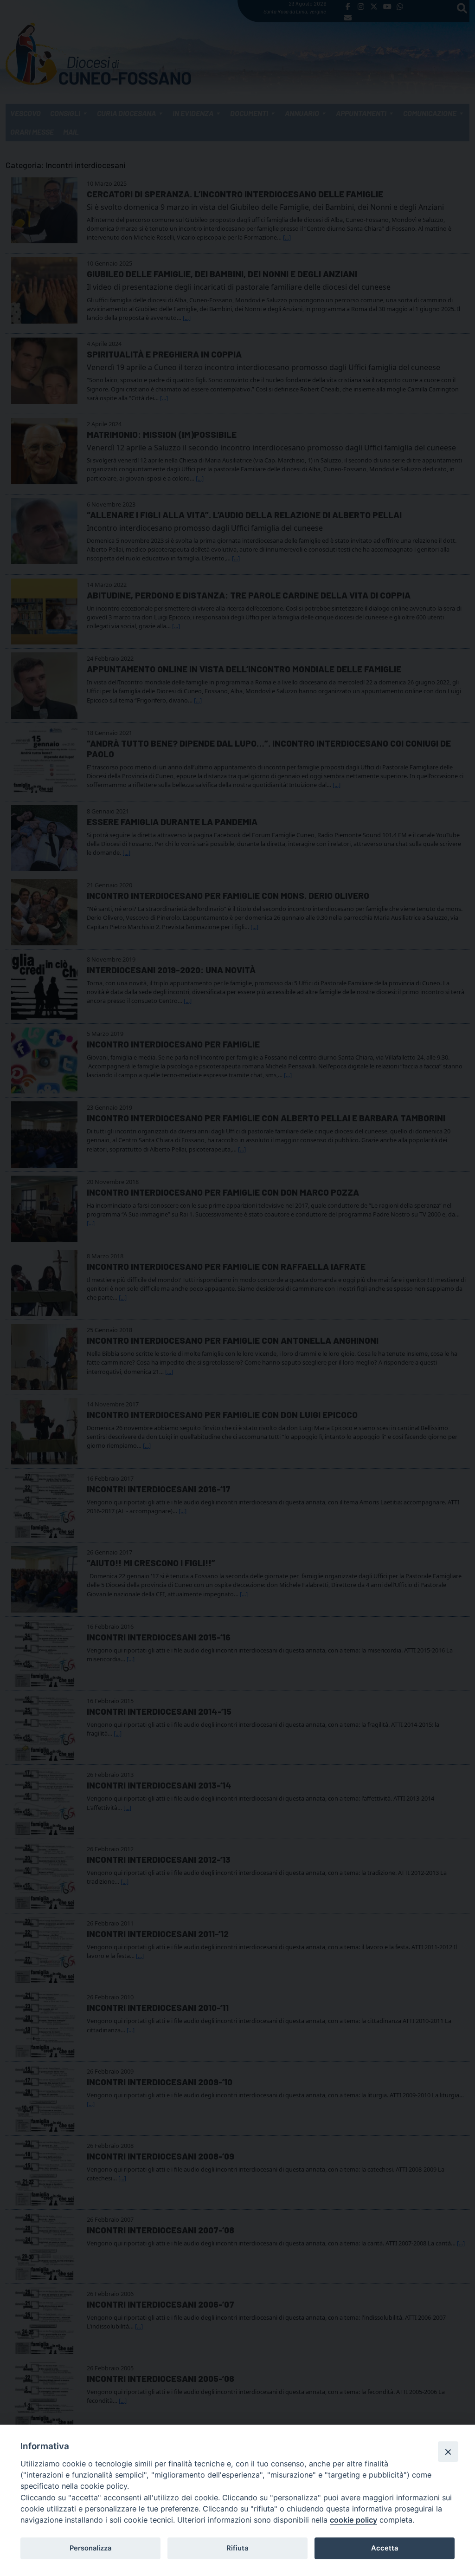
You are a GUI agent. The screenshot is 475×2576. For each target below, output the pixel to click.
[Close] (448, 2452)
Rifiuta (237, 2548)
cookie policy (353, 2520)
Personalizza (90, 2548)
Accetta (385, 2548)
